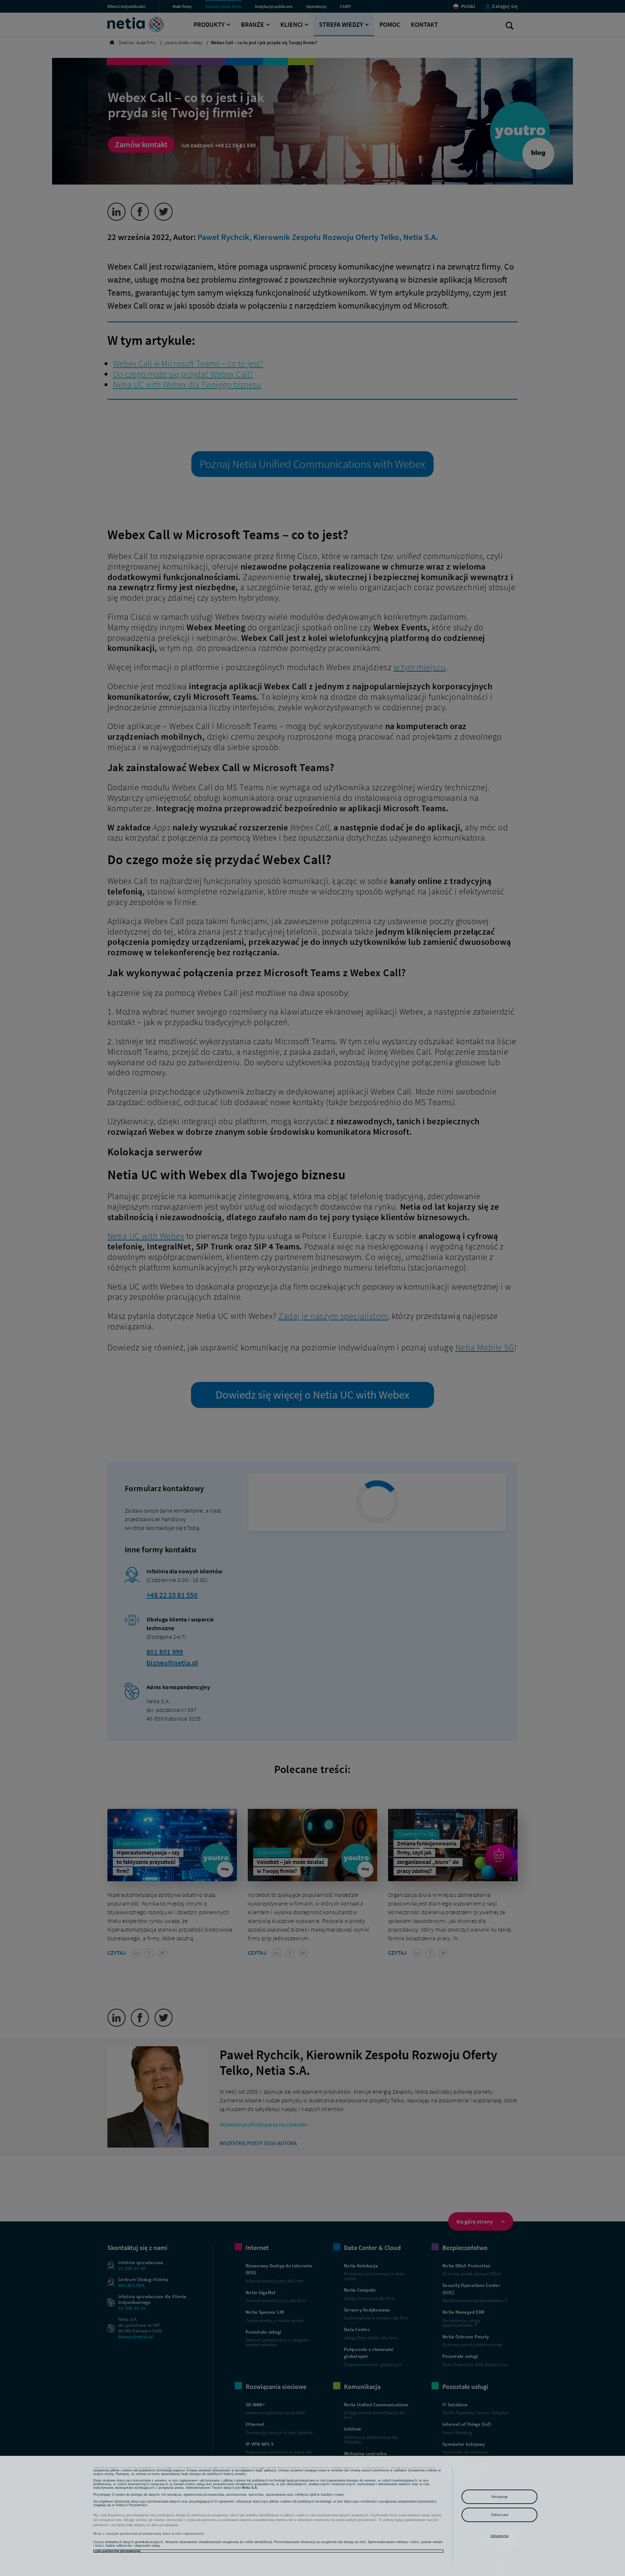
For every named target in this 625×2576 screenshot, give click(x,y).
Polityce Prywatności (131, 2505)
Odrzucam (499, 2515)
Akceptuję (500, 2497)
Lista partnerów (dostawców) (117, 2551)
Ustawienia (500, 2536)
